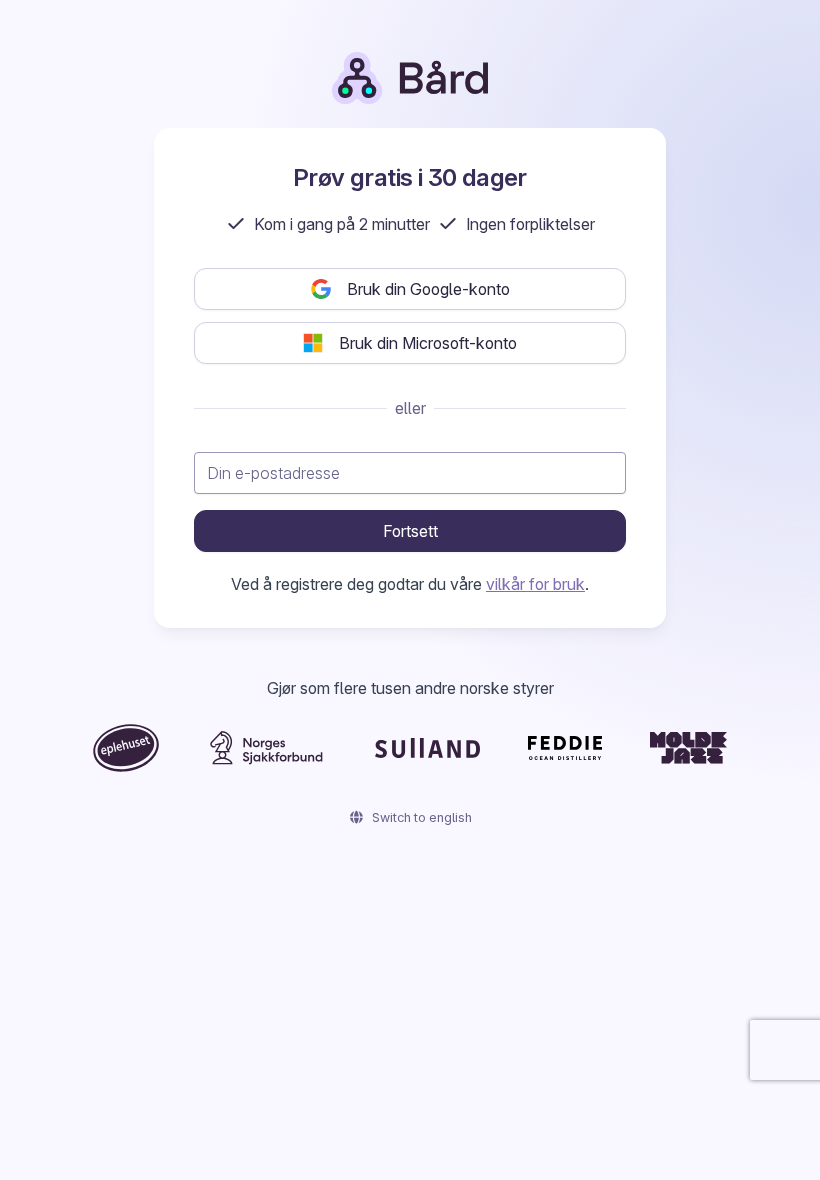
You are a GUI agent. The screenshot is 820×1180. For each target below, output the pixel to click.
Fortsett (410, 531)
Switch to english (420, 817)
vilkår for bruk (535, 584)
